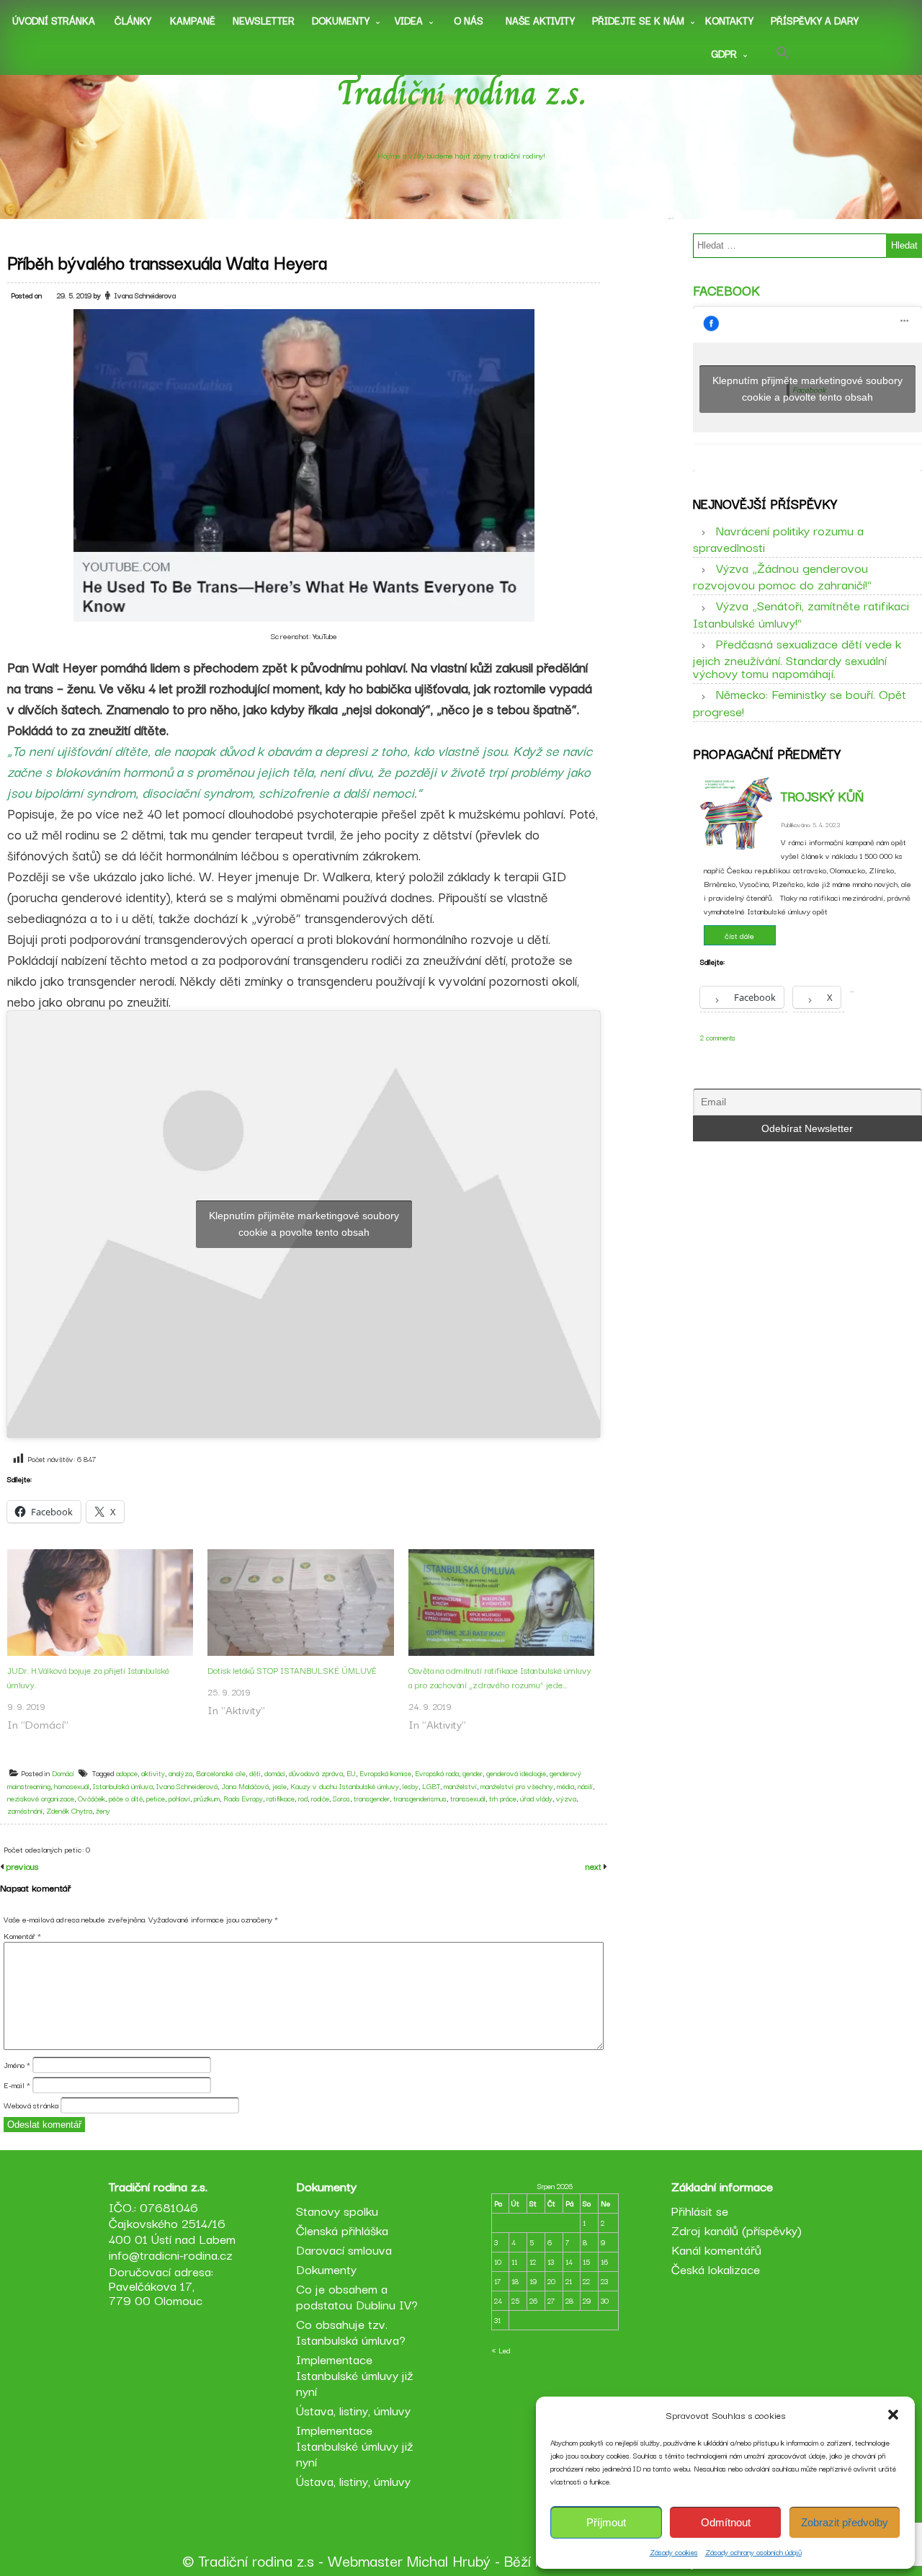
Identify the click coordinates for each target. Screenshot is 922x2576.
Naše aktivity (540, 20)
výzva (566, 1798)
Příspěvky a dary (815, 20)
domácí (275, 1773)
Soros (341, 1798)
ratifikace (281, 1798)
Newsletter (264, 20)
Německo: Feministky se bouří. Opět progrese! (800, 702)
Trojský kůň (822, 795)
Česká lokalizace (716, 2269)
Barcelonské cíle (221, 1773)
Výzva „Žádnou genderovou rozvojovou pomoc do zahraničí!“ (782, 576)
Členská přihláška (342, 2230)
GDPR (724, 53)
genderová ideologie (516, 1773)
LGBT (431, 1786)
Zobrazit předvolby (845, 2522)
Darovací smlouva (344, 2249)
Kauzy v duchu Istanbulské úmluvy (345, 1786)
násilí (585, 1786)
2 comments (718, 1037)
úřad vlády (536, 1798)
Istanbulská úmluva (123, 1786)
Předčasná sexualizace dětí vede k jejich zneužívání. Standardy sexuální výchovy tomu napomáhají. (797, 658)
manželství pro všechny (517, 1786)
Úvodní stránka (54, 20)
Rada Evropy (243, 1798)
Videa (409, 20)
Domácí (63, 1773)
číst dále (739, 935)
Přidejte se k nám (638, 20)
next (595, 1866)
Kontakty (729, 20)
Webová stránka (31, 2105)
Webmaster (365, 2560)
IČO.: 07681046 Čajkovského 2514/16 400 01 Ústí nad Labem (172, 2223)
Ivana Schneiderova (145, 295)
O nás (469, 20)
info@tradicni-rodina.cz (171, 2254)
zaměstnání (25, 1810)
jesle (279, 1786)
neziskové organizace (41, 1798)
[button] (893, 2415)
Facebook (726, 290)
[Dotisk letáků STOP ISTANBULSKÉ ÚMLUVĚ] (300, 1603)
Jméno (17, 2064)
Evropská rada (437, 1773)
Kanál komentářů (716, 2249)
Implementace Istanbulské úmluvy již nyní (355, 2375)
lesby (411, 1786)
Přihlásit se (700, 2210)
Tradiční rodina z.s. (461, 93)
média (565, 1786)
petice (156, 1798)
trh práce (503, 1798)
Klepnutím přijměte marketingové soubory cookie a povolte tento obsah (304, 1224)
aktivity (153, 1773)
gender (473, 1773)
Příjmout (606, 2522)
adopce (127, 1773)
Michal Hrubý (449, 2560)
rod (303, 1798)
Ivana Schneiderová (187, 1786)
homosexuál (72, 1786)
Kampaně (193, 20)
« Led (501, 2350)
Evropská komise (385, 1773)
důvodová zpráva (316, 1773)
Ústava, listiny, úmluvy (353, 2410)
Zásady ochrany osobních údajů (753, 2552)
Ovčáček (91, 1798)
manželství (460, 1786)
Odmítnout (726, 2522)
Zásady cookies (674, 2552)
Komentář (22, 1935)
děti (255, 1773)
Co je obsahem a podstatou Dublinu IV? (357, 2296)
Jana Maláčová (245, 1786)
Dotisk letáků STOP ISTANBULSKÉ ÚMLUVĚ (292, 1670)
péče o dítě (126, 1798)
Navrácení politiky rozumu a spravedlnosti (778, 538)
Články (133, 20)
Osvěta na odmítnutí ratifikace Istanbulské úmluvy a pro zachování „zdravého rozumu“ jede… (500, 1677)
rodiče (320, 1798)
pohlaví (179, 1798)
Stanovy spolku (337, 2210)
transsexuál (468, 1798)
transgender (372, 1798)
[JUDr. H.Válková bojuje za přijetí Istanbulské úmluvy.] (100, 1603)
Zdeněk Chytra (69, 1810)
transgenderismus (420, 1798)
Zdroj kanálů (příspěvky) (737, 2230)
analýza (180, 1773)
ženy (103, 1810)
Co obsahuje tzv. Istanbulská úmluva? (351, 2331)
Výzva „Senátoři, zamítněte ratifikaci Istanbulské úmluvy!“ (801, 613)
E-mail (17, 2085)
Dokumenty (341, 20)
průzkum (207, 1798)
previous (21, 1866)
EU (351, 1773)
